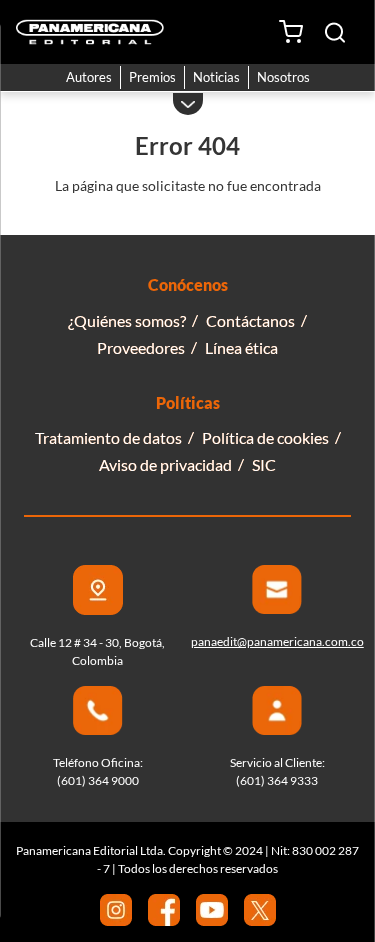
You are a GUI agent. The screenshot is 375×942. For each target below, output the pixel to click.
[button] (335, 32)
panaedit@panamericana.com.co (277, 641)
